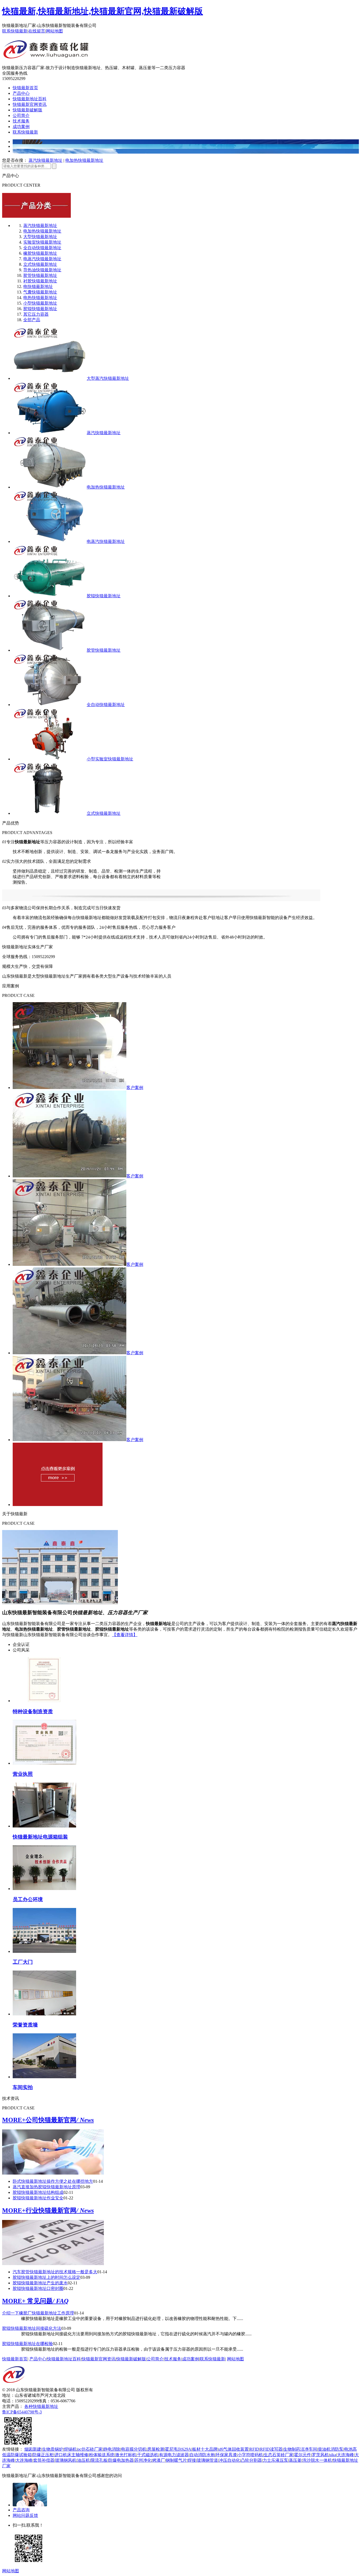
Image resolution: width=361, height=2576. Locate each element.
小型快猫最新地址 (40, 303)
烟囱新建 (33, 2449)
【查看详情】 (125, 1635)
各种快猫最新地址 (41, 2406)
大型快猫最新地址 (40, 237)
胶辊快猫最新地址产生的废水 (40, 2283)
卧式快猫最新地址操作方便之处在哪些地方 (53, 2181)
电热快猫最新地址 (40, 298)
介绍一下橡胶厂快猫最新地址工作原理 (38, 2313)
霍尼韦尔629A (178, 2449)
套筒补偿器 (44, 2460)
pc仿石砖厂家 (90, 2449)
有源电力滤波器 (174, 2455)
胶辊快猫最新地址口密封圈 (38, 2288)
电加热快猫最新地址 (84, 160)
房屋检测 (156, 2449)
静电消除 (112, 2449)
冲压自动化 (229, 2460)
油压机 (84, 2460)
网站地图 (54, 31)
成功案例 (21, 127)
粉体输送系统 (102, 2455)
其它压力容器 (36, 314)
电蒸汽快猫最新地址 (42, 259)
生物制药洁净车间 (300, 2449)
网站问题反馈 (25, 2515)
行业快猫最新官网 (60, 2210)
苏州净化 (143, 2460)
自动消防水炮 (202, 2455)
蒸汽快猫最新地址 (45, 160)
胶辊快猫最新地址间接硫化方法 (32, 2328)
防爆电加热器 (121, 2460)
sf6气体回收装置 (233, 2449)
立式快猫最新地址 (40, 264)
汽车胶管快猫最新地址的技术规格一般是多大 (55, 2272)
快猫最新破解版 (27, 110)
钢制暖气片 (176, 2460)
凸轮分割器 (251, 2460)
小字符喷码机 (250, 2455)
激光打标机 (126, 2455)
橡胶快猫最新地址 (40, 253)
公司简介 (21, 115)
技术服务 (21, 121)
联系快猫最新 (15, 31)
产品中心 (21, 93)
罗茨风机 (320, 2455)
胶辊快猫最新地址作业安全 (38, 2198)
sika (333, 2455)
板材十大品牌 (205, 2449)
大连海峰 (345, 2455)
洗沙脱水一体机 (317, 2460)
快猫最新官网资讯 (30, 104)
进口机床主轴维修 (71, 2455)
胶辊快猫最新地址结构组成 (38, 2192)
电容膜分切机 (134, 2449)
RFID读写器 (271, 2449)
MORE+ (14, 2120)
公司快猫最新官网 (60, 2120)
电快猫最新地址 (38, 287)
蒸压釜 (295, 2460)
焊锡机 (70, 2449)
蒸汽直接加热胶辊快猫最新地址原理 (47, 2187)
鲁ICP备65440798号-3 (22, 2412)
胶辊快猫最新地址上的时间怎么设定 (47, 2277)
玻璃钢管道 (207, 2460)
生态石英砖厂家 (279, 2455)
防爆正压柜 (43, 2455)
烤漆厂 (159, 2460)
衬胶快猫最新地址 (40, 281)
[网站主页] (46, 56)
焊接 (192, 2460)
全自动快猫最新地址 (42, 248)
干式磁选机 (148, 2455)
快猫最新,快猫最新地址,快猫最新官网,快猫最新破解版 (103, 11)
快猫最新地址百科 (30, 99)
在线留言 (37, 31)
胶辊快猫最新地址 (40, 309)
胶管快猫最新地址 (40, 275)
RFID (254, 2449)
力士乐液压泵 (275, 2460)
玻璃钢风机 (66, 2460)
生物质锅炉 (53, 2449)
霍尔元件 (303, 2455)
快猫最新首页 (25, 88)
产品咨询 (21, 2510)
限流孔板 (99, 2460)
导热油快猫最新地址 (42, 270)
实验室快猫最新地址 (42, 242)
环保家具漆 (226, 2455)
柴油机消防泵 (331, 2449)
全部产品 (32, 320)
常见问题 (47, 2301)
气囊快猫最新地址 (40, 292)
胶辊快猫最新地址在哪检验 (27, 2344)
